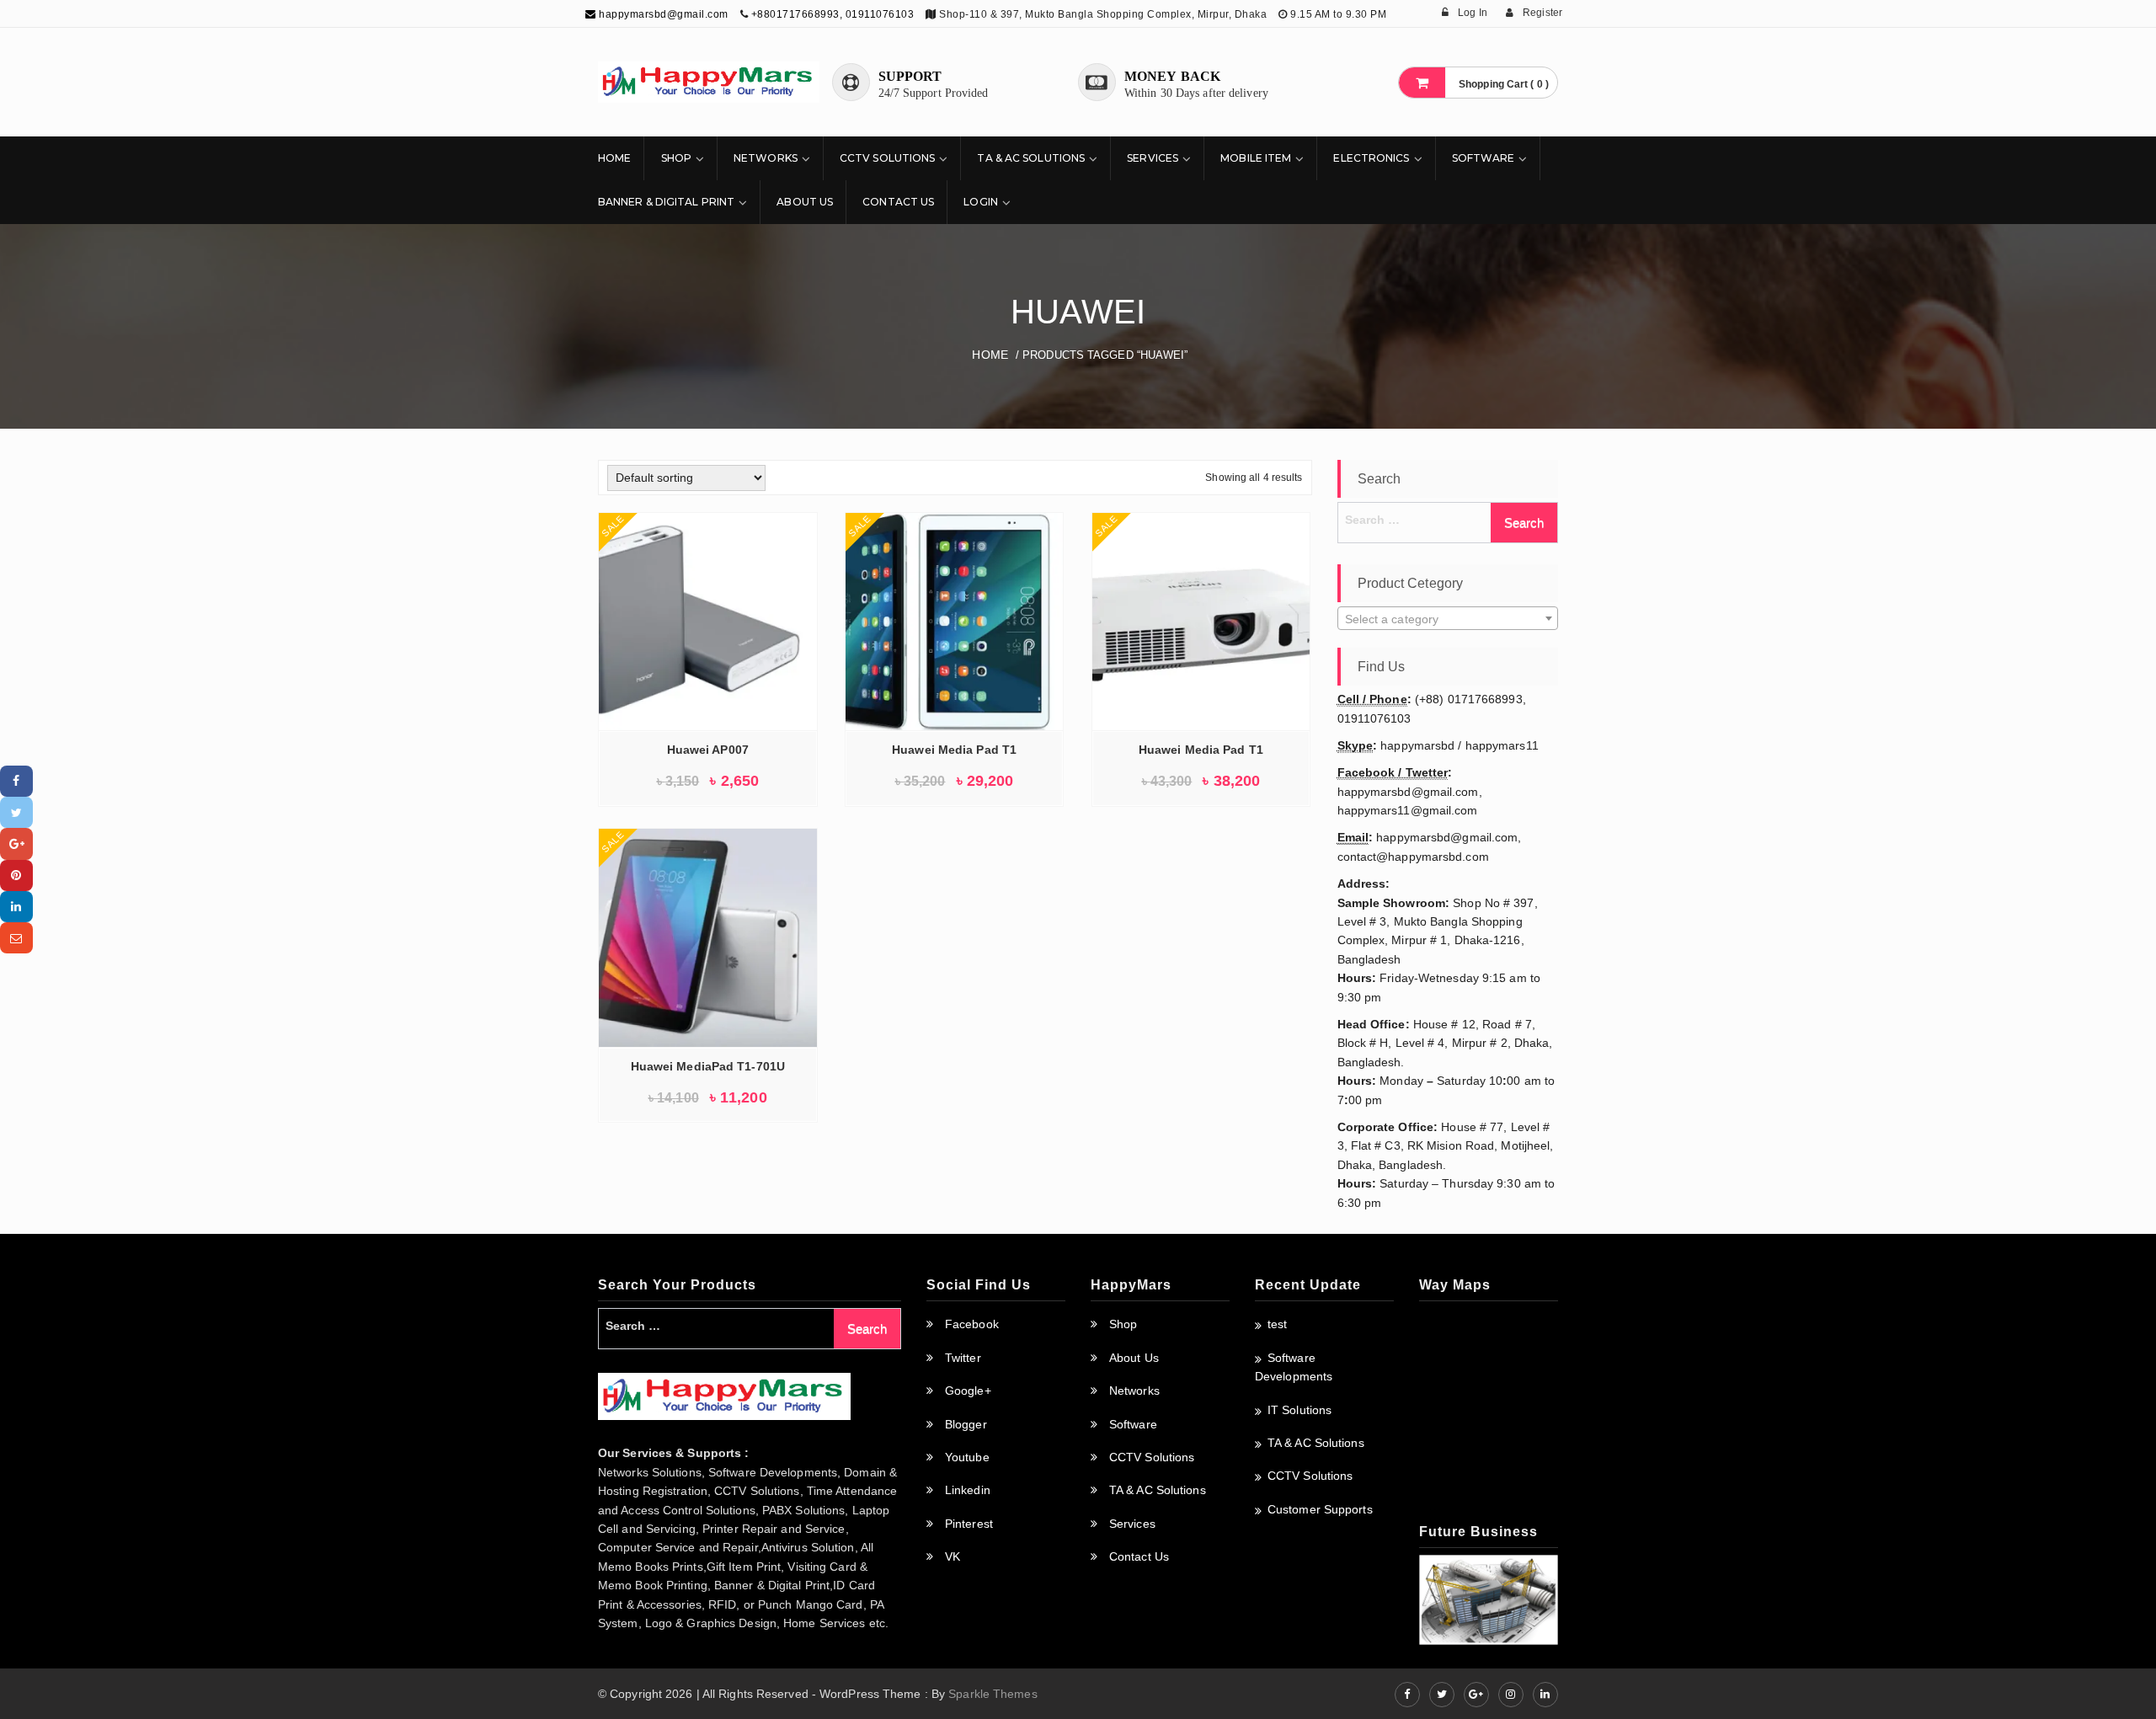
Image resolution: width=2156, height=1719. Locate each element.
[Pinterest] (16, 876)
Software (1484, 158)
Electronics (1371, 158)
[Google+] (16, 843)
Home (614, 158)
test (1277, 1324)
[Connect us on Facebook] (1407, 1695)
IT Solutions (1299, 1410)
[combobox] (1448, 618)
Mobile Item (1256, 158)
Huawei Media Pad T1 (954, 750)
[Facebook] (16, 781)
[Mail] (16, 938)
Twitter (963, 1358)
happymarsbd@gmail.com (662, 14)
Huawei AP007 (708, 750)
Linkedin (968, 1490)
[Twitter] (16, 812)
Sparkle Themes (993, 1694)
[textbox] (1448, 619)
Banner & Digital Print (666, 202)
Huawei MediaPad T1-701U (708, 1066)
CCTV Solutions (887, 158)
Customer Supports (1320, 1509)
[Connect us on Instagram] (1511, 1695)
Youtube (967, 1457)
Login (981, 202)
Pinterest (969, 1524)
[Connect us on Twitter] (1442, 1695)
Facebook (972, 1324)
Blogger (966, 1424)
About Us (805, 202)
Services (1153, 158)
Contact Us (898, 202)
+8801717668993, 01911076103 (833, 14)
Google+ (968, 1391)
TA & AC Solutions (1031, 158)
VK (953, 1556)
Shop (676, 158)
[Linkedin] (16, 907)
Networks (766, 158)
